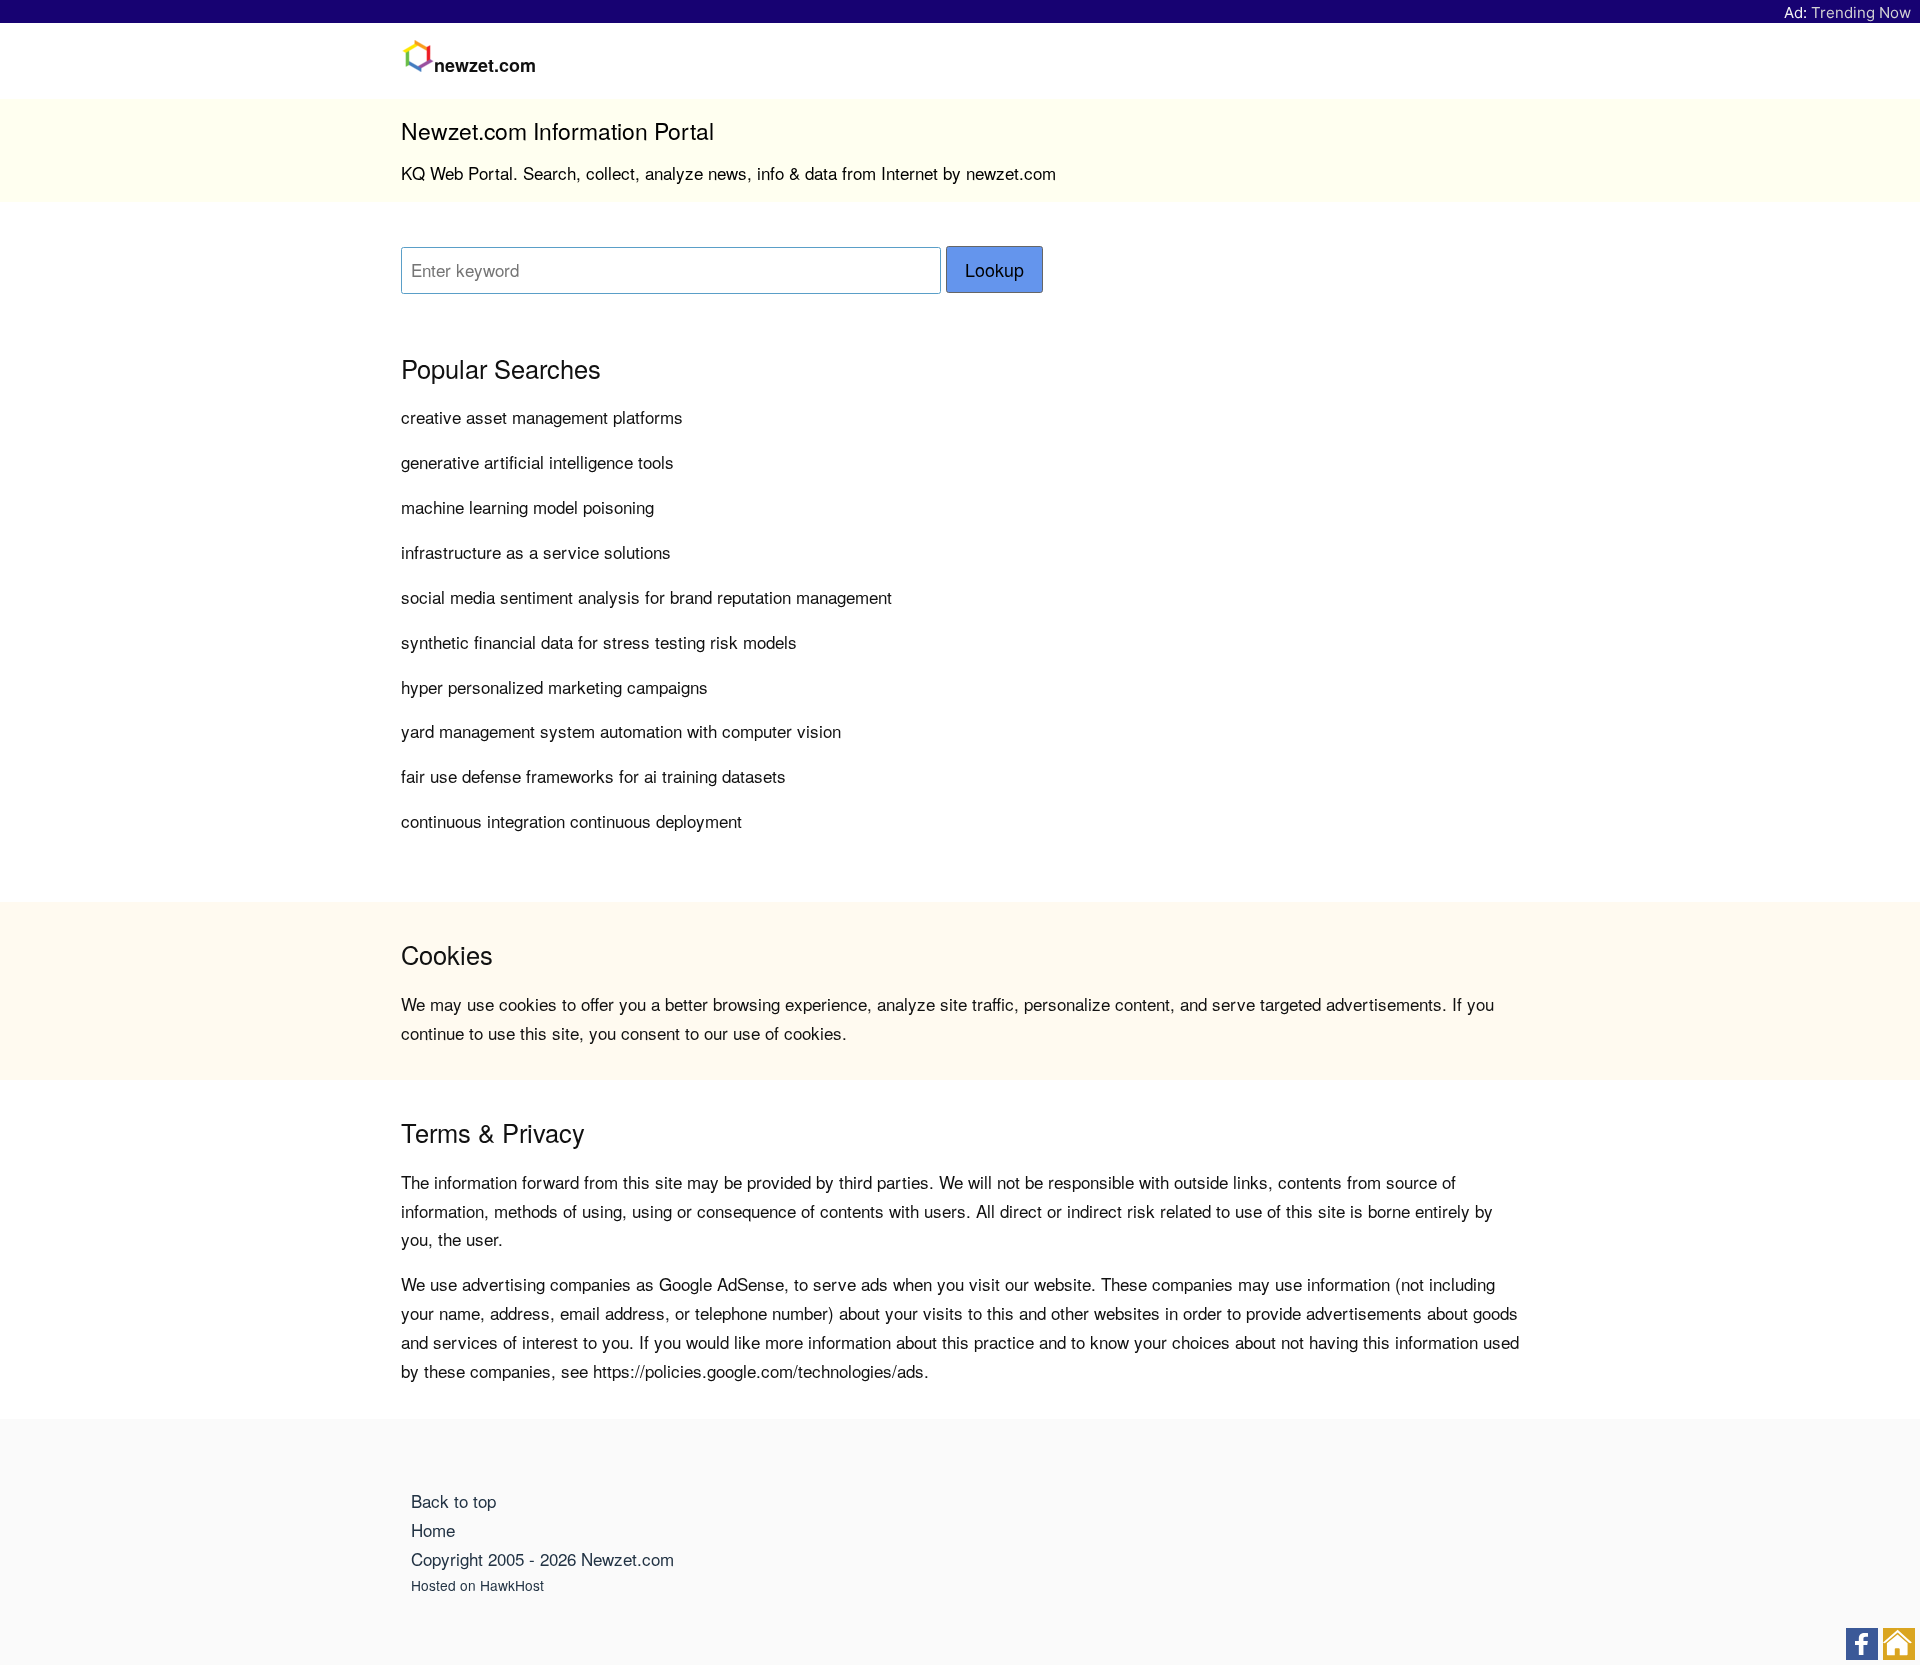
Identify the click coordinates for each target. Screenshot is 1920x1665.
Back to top (453, 1500)
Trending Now (1861, 12)
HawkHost (512, 1585)
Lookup (994, 269)
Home (433, 1529)
